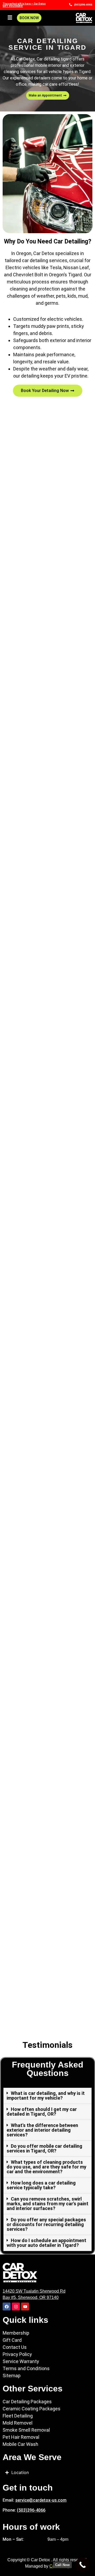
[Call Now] (82, 2565)
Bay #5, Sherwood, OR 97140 (31, 2297)
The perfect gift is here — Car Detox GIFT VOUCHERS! (24, 5)
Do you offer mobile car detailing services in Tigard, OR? (44, 2148)
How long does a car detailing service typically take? (41, 2185)
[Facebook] (7, 2307)
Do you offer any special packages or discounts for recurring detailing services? (46, 2224)
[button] (10, 18)
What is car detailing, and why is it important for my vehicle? (46, 2096)
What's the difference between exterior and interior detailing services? (42, 2130)
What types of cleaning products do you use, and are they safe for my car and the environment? (46, 2167)
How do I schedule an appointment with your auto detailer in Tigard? (46, 2243)
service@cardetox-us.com (41, 2500)
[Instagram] (16, 2307)
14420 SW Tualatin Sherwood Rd (34, 2291)
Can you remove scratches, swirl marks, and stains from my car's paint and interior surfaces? (47, 2204)
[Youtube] (25, 2307)
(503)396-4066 (31, 2510)
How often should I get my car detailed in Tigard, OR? (42, 2112)
